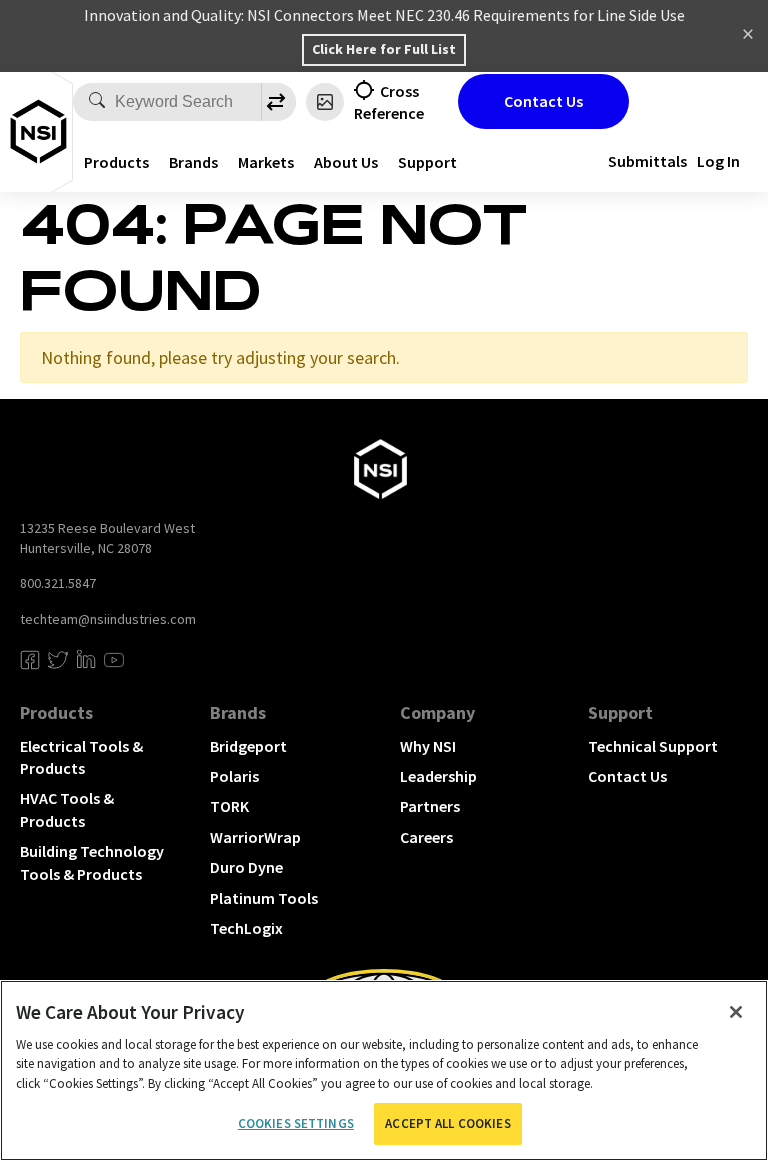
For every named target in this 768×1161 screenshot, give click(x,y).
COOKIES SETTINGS (296, 1123)
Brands (193, 162)
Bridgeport (248, 746)
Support (620, 712)
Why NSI (428, 746)
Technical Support (653, 746)
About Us (346, 162)
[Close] (736, 1012)
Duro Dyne (246, 867)
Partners (430, 806)
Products (116, 162)
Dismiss (748, 36)
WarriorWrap (255, 837)
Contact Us (543, 101)
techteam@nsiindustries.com (108, 619)
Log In (718, 161)
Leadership (438, 776)
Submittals (647, 161)
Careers (426, 837)
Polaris (234, 776)
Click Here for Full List (384, 49)
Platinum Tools (264, 898)
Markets (266, 162)
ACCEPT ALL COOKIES (447, 1123)
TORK (229, 806)
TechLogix (246, 928)
